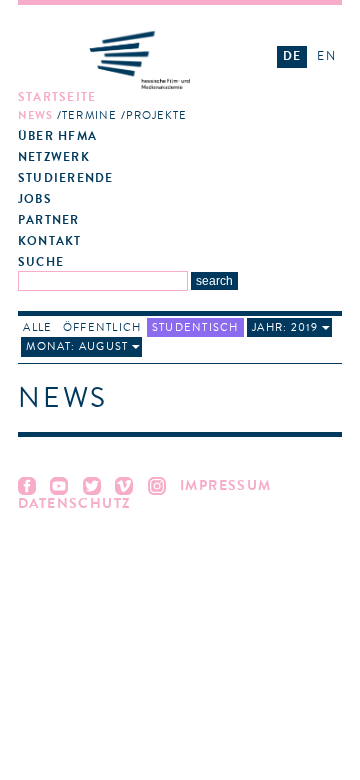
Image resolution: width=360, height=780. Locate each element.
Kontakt (50, 241)
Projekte (157, 115)
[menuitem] (139, 107)
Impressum (226, 485)
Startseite (57, 97)
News (35, 115)
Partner (49, 220)
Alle (37, 327)
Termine (89, 115)
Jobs (35, 199)
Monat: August (77, 346)
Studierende (65, 178)
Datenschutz (74, 503)
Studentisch (195, 327)
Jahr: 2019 (285, 327)
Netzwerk (54, 157)
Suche (41, 262)
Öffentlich (102, 327)
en (326, 56)
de (292, 56)
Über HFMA (57, 136)
